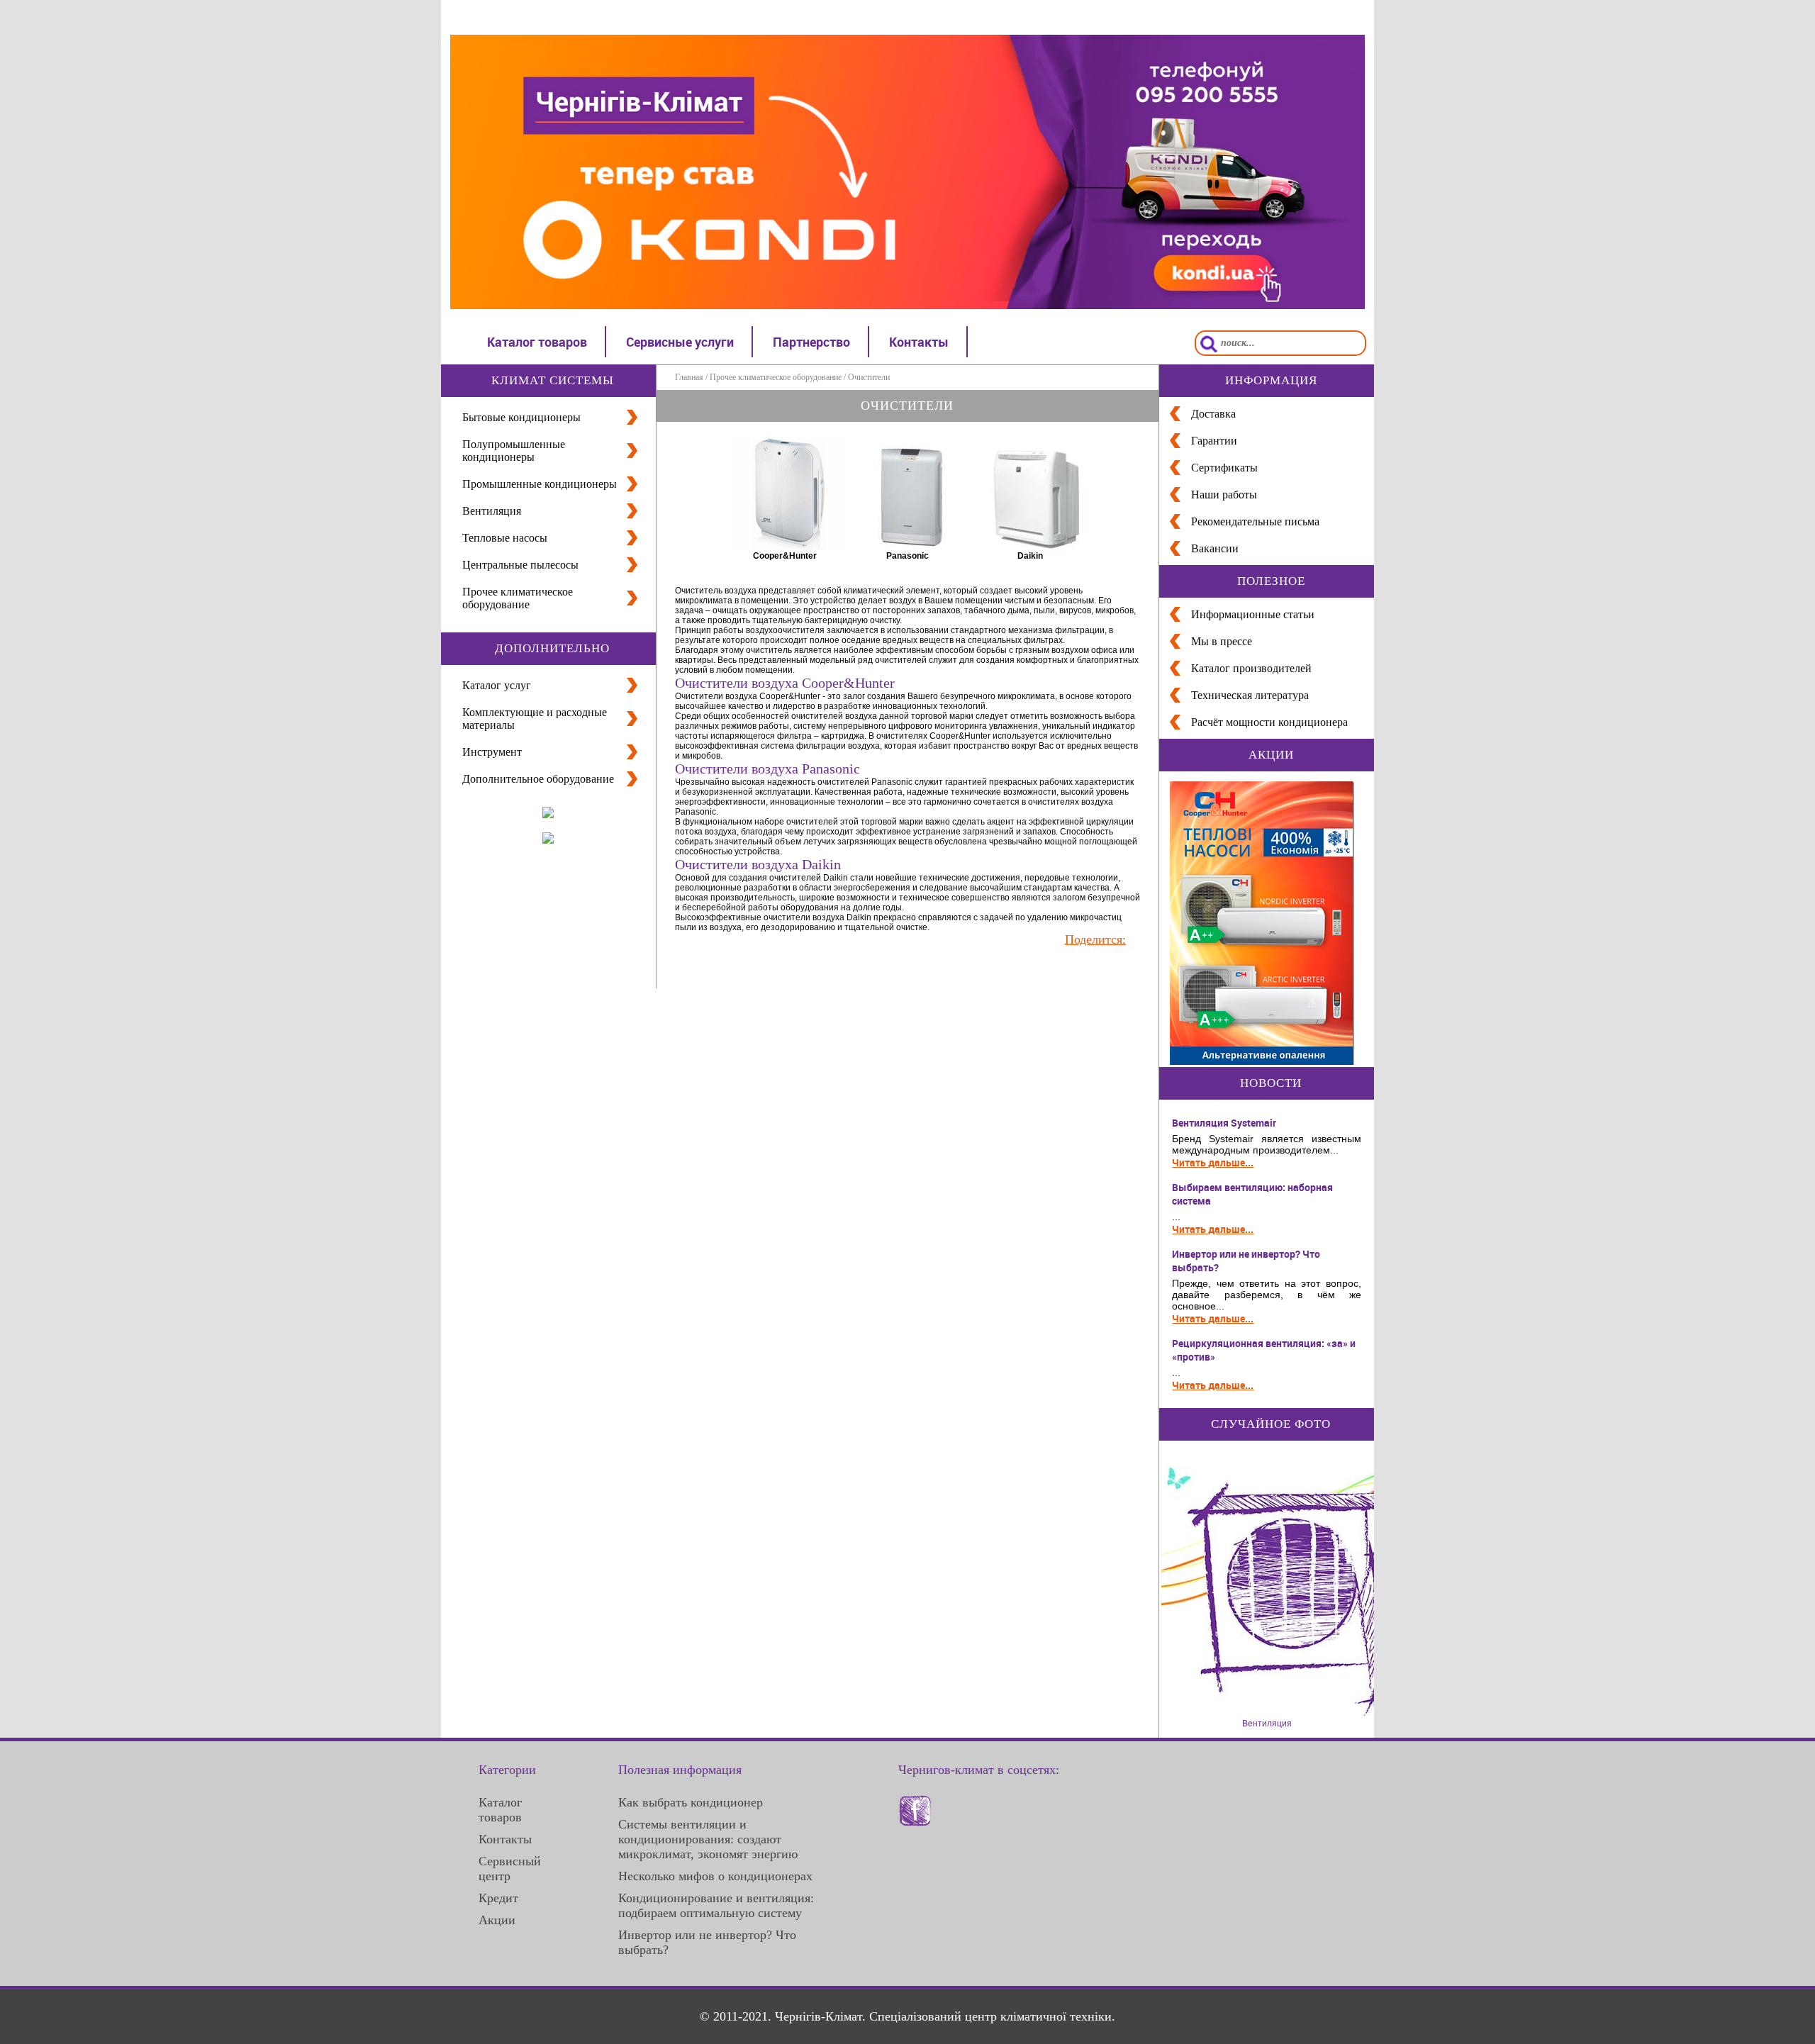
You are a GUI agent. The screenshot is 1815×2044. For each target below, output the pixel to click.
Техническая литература (1250, 695)
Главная (689, 377)
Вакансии (1215, 548)
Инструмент (492, 752)
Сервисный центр (510, 1869)
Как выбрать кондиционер (691, 1802)
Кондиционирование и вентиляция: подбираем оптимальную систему (716, 1905)
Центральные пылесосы (520, 565)
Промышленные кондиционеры (540, 484)
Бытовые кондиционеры (521, 417)
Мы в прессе (1222, 641)
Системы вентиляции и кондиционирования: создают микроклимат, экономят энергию (708, 1839)
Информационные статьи (1253, 614)
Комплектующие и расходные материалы (535, 719)
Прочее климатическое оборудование (518, 598)
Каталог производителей (1251, 668)
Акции (497, 1920)
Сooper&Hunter (785, 556)
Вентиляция (492, 511)
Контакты (919, 342)
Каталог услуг (497, 685)
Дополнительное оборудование (538, 779)
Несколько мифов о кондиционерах (715, 1876)
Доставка (1213, 414)
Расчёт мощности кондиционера (1269, 722)
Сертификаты (1224, 468)
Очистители (869, 377)
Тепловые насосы (505, 538)
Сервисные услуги (680, 342)
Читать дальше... (1213, 1162)
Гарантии (1214, 441)
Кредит (498, 1898)
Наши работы (1224, 495)
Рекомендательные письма (1255, 521)
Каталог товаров (537, 342)
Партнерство (811, 342)
